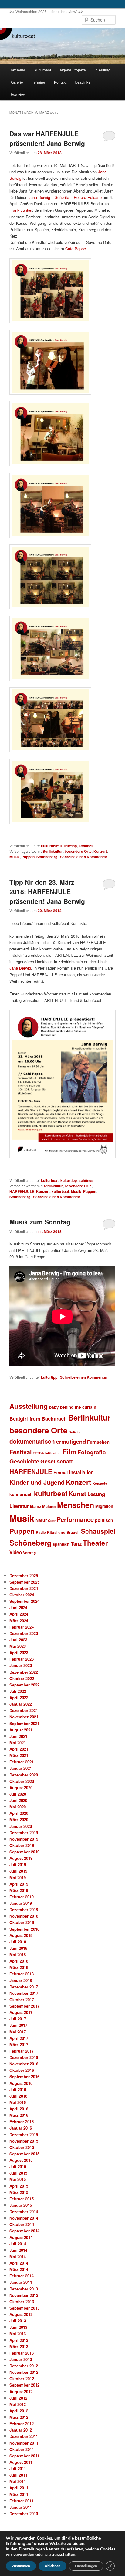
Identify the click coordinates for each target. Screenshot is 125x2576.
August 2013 (21, 2314)
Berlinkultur (53, 851)
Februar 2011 (22, 2501)
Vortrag (29, 1553)
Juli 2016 (18, 2090)
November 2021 (24, 1717)
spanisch (61, 1544)
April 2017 (19, 2038)
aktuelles (18, 70)
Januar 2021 (21, 1768)
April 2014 (19, 2263)
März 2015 (19, 2192)
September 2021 (24, 1723)
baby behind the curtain (73, 1407)
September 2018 (24, 1929)
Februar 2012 (22, 2423)
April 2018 (19, 1961)
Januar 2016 (21, 2128)
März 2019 (19, 1890)
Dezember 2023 (24, 1633)
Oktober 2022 (22, 1678)
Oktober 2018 (22, 1922)
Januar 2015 (21, 2205)
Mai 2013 (18, 2333)
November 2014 (24, 2218)
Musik (15, 857)
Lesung (96, 1494)
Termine (39, 82)
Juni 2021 (18, 1736)
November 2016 (24, 2064)
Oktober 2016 (22, 2070)
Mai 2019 (18, 1878)
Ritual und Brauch (63, 1532)
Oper (52, 1521)
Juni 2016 (18, 2096)
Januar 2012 (21, 2430)
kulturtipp (69, 846)
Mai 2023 (18, 1646)
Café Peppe (76, 249)
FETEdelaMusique (47, 1453)
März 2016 (19, 2115)
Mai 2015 (18, 2179)
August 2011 (21, 2462)
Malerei (49, 1506)
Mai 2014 (18, 2257)
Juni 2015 (18, 2173)
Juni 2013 (18, 2327)
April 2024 (19, 1614)
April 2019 (19, 1884)
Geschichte (24, 1461)
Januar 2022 (21, 1704)
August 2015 (21, 2160)
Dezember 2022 (24, 1672)
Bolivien (75, 1432)
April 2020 (19, 1813)
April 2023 (19, 1653)
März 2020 (19, 1819)
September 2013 (24, 2308)
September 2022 (24, 1685)
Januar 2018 (21, 1980)
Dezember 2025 (24, 1576)
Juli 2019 (18, 1864)
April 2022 (19, 1698)
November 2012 (24, 2372)
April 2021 (19, 1749)
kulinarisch (21, 1494)
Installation (81, 1472)
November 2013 (24, 2295)
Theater (95, 1543)
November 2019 (24, 1839)
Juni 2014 (18, 2250)
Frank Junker (21, 210)
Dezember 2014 (24, 2211)
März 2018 (19, 1967)
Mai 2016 (18, 2102)
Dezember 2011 (24, 2436)
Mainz (35, 1506)
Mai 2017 (18, 2032)
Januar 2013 (21, 2359)
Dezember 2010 (24, 2514)
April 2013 (19, 2340)
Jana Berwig (20, 968)
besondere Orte (78, 851)
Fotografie (91, 1452)
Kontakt (60, 82)
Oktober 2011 (22, 2449)
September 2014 (24, 2231)
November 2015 (24, 2141)
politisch (104, 1520)
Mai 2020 (18, 1807)
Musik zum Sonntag (40, 1222)
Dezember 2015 (24, 2135)
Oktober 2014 (22, 2224)
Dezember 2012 (24, 2366)
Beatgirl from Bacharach (38, 1419)
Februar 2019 (22, 1897)
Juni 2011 (18, 2475)
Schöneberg (47, 857)
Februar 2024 (22, 1627)
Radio (41, 1532)
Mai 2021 (18, 1743)
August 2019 (21, 1858)
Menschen (76, 1505)
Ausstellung (29, 1406)
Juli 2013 (18, 2321)
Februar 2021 (22, 1762)
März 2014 (19, 2269)
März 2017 (19, 2045)
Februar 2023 (22, 1659)
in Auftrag (103, 70)
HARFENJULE (22, 1191)
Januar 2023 (21, 1665)
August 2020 (21, 1788)
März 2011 (19, 2494)
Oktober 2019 (22, 1845)
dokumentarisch (32, 1441)
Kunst (77, 1493)
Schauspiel (98, 1531)
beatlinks (83, 82)
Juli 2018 (18, 1942)
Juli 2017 (18, 2019)
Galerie (17, 82)
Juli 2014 (18, 2244)
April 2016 (19, 2109)
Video (16, 1552)
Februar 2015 (22, 2199)
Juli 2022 (18, 1691)
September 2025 (24, 1582)
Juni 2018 (18, 1948)
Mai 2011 (18, 2481)
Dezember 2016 (24, 2057)
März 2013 (19, 2347)
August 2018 (21, 1935)
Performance (75, 1519)
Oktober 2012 (22, 2378)
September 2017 (24, 2006)
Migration (104, 1506)
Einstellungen (32, 2549)
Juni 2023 (18, 1640)
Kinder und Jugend (37, 1482)
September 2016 (24, 2076)
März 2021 (19, 1755)
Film (69, 1452)
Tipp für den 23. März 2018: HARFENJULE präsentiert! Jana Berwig (47, 892)
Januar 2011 (21, 2507)
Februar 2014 (22, 2276)
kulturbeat (43, 70)
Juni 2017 (18, 2025)
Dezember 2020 (24, 1775)
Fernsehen (98, 1442)
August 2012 (21, 2392)
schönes (86, 846)
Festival (20, 1452)
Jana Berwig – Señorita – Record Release (65, 197)
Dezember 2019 (24, 1833)
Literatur (19, 1506)
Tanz (76, 1543)
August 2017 (21, 2012)
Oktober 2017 (22, 2000)
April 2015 (19, 2186)
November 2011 (24, 2443)
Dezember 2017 (24, 1987)
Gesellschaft (57, 1461)
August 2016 (21, 2083)
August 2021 (21, 1730)
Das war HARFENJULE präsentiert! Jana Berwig (47, 138)
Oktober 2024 (22, 1595)
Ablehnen (52, 2566)
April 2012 (19, 2411)
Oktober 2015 (22, 2147)
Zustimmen (21, 2566)
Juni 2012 (18, 2398)
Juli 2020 (18, 1794)
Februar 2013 (22, 2353)
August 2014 (21, 2237)
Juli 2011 (18, 2468)
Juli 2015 (18, 2166)
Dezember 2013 (24, 2289)
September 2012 (24, 2385)
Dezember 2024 (24, 1588)
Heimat (61, 1472)
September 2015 (24, 2154)
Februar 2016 (22, 2121)
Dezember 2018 (24, 1909)
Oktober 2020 (22, 1781)
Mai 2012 (18, 2404)
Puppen (28, 857)
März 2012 (19, 2417)
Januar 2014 (21, 2282)
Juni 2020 (18, 1800)
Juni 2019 (18, 1871)
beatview (18, 94)
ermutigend (71, 1441)
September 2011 (24, 2456)
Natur (41, 1520)
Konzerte (100, 1483)
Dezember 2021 (24, 1710)
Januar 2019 (21, 1903)
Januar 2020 (21, 1826)
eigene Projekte (73, 70)
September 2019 (24, 1852)
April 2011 (19, 2488)
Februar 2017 (22, 2051)
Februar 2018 (22, 1974)
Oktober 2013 (22, 2302)
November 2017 (24, 1993)
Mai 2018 (18, 1955)
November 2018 (24, 1916)
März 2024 (19, 1621)
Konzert (100, 851)
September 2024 (24, 1601)
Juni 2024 (18, 1607)
